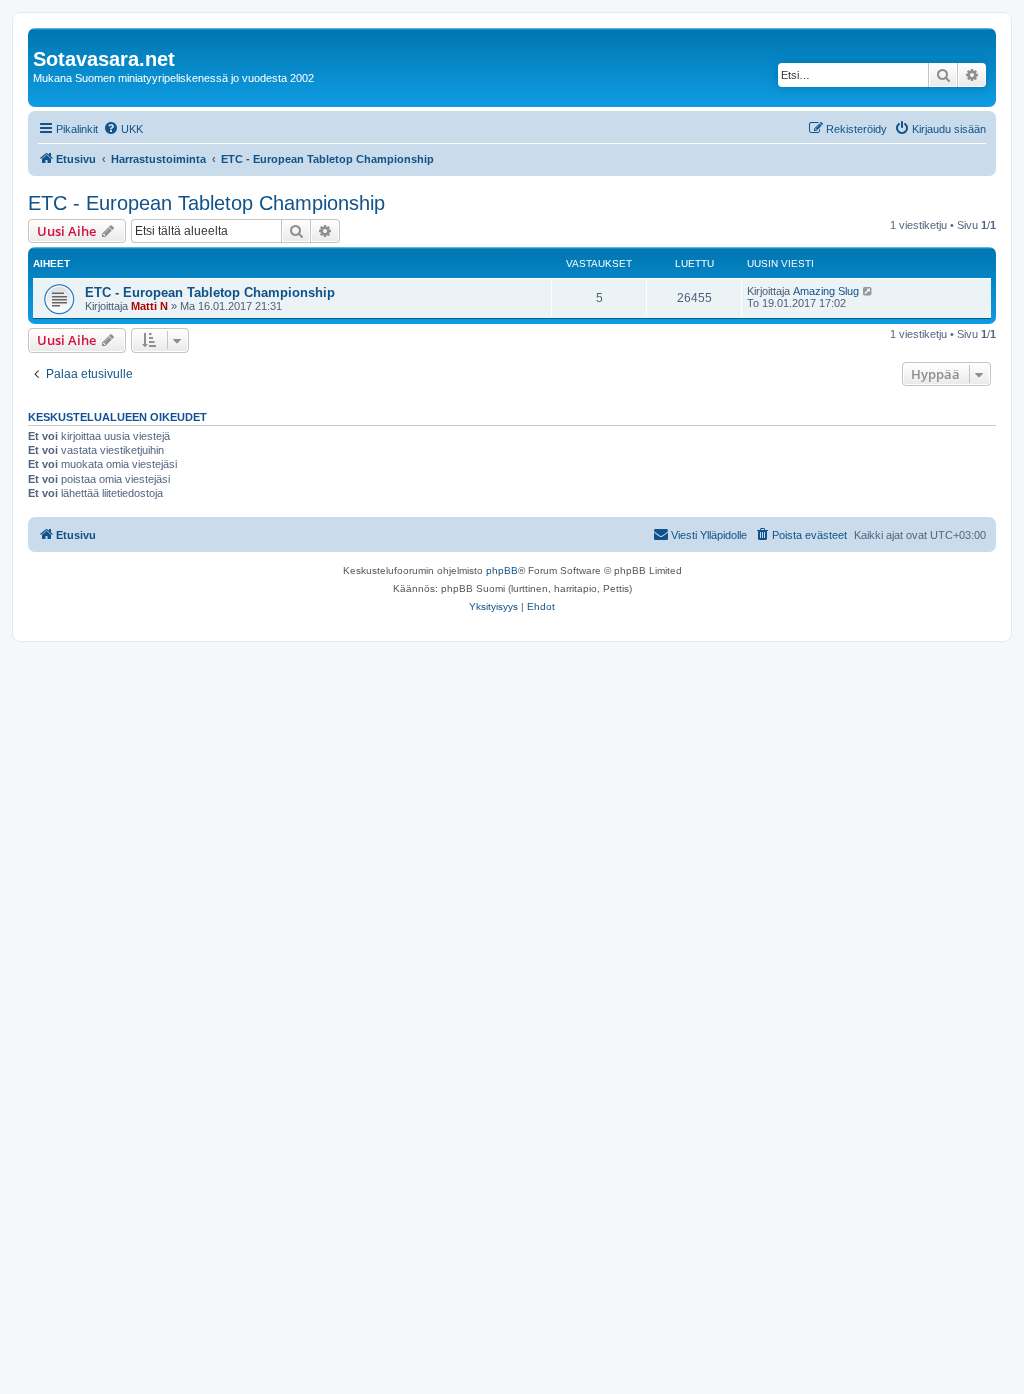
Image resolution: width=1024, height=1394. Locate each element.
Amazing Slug (826, 291)
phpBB (502, 570)
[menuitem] (123, 129)
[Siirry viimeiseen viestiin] (868, 291)
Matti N (149, 306)
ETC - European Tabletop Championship (206, 203)
